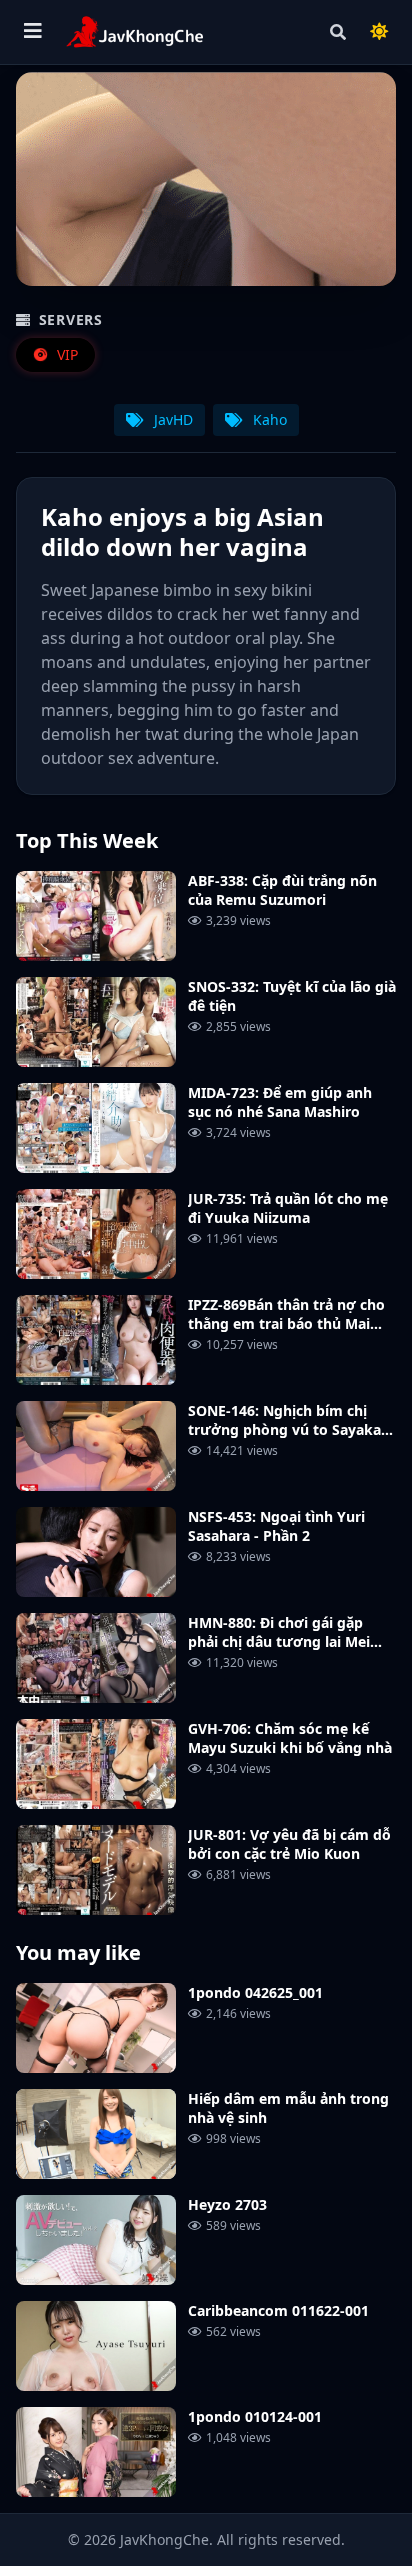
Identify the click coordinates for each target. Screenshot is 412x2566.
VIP (65, 354)
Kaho (268, 419)
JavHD (171, 419)
